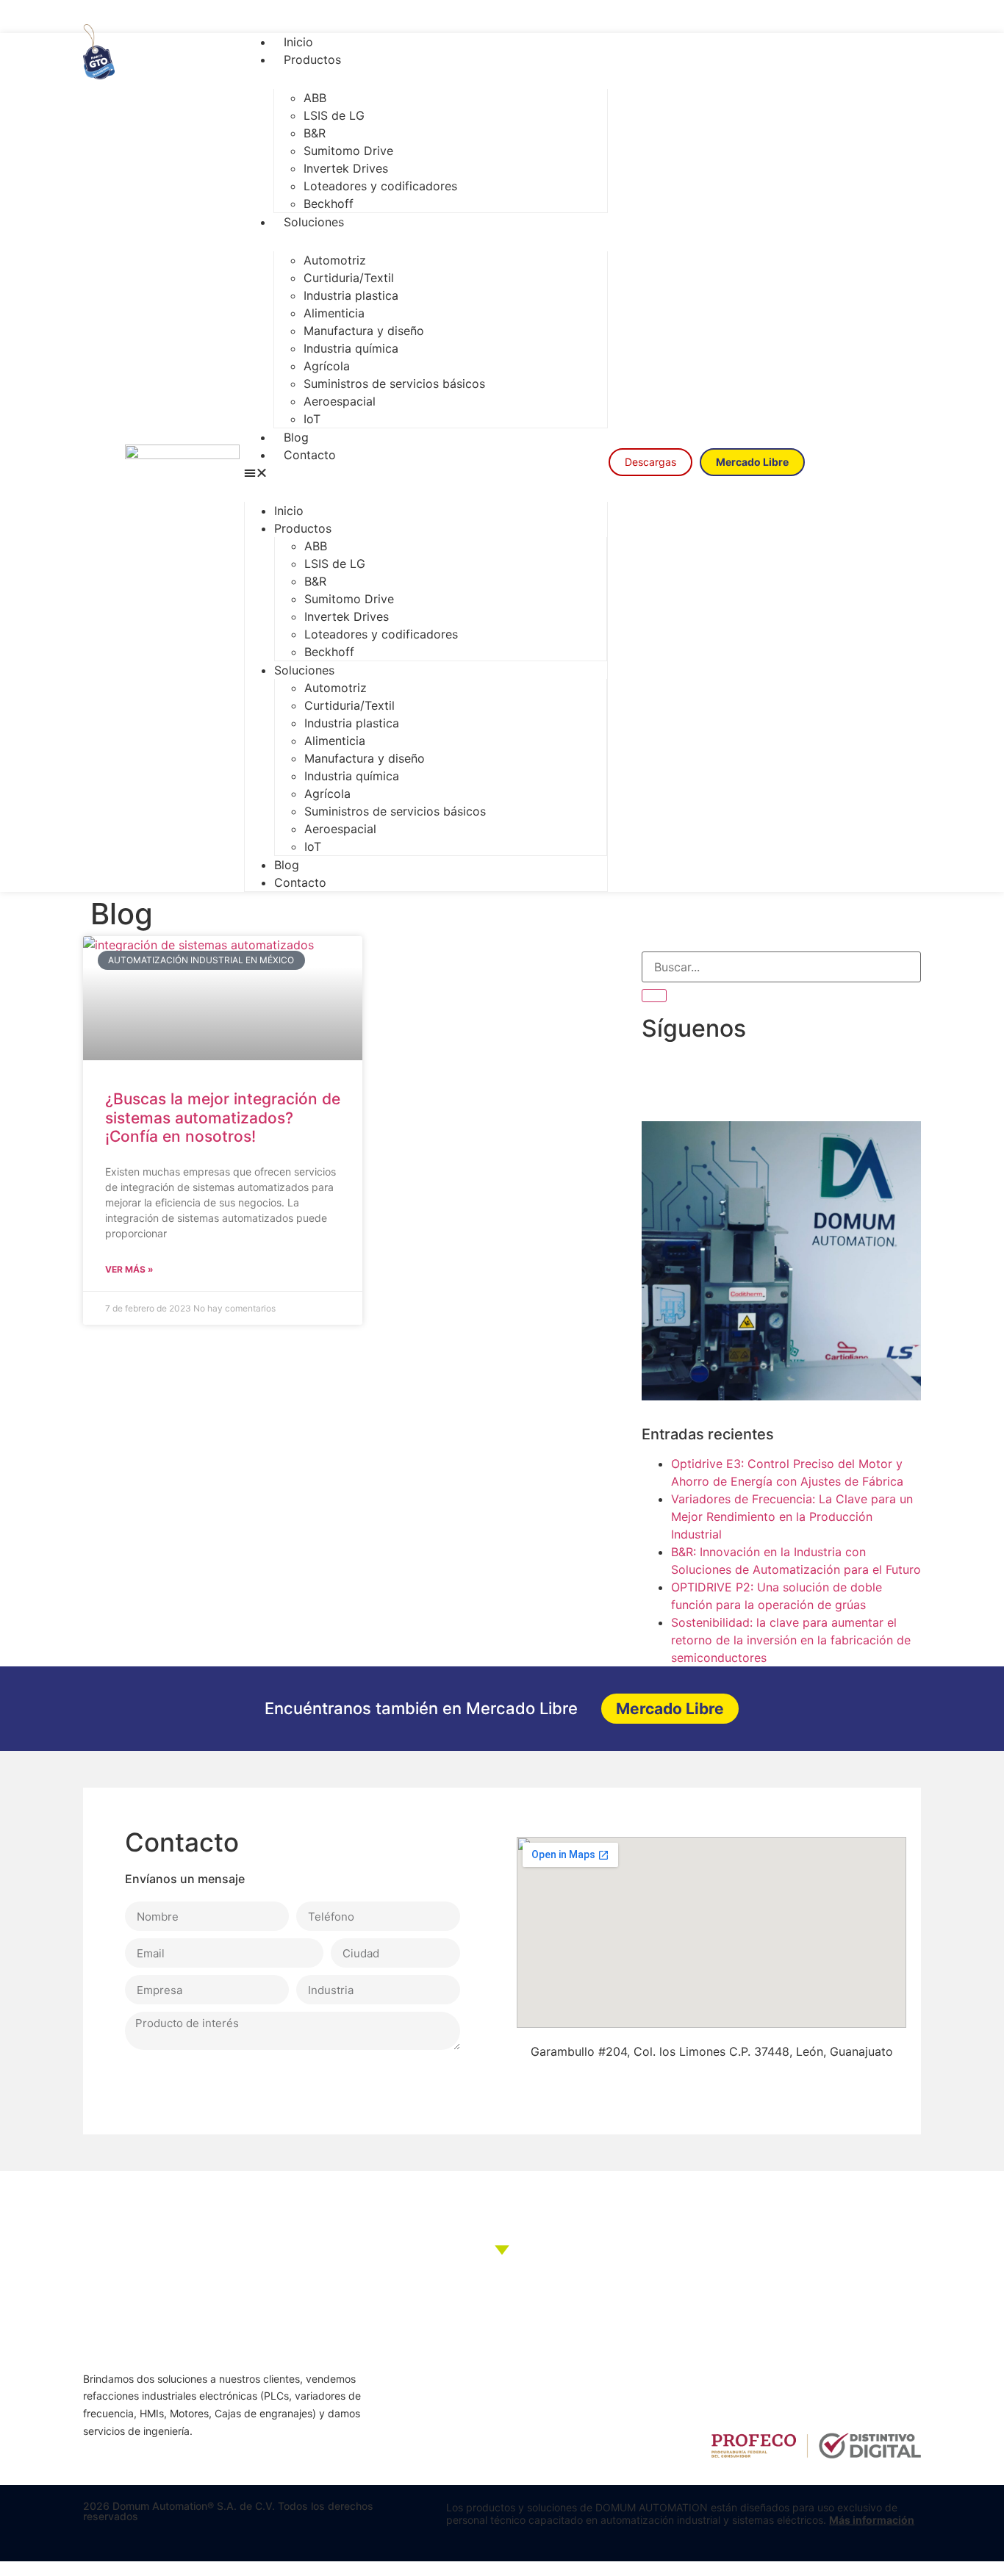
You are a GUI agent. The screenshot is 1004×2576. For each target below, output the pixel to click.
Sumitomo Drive (348, 151)
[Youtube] (838, 17)
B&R (315, 133)
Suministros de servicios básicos (394, 384)
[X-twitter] (871, 17)
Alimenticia (334, 313)
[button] (426, 472)
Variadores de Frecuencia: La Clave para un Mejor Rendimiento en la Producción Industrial (792, 1517)
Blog (296, 437)
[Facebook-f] (740, 17)
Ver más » (129, 1269)
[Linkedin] (904, 17)
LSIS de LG (334, 115)
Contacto (310, 455)
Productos (312, 60)
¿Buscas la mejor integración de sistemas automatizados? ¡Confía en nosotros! (223, 1117)
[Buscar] (654, 996)
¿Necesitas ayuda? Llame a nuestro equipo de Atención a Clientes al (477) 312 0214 (502, 2205)
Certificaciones (438, 2426)
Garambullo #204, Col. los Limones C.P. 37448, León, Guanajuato (712, 2051)
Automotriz (335, 260)
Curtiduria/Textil (349, 278)
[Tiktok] (805, 17)
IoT (312, 419)
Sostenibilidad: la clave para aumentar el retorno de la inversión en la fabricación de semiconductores (791, 1640)
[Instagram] (772, 17)
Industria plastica (351, 295)
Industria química (351, 348)
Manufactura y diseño (364, 331)
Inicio (298, 42)
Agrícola (327, 366)
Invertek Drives (346, 168)
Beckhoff (329, 204)
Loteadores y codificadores (380, 186)
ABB (315, 98)
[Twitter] (742, 2079)
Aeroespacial (340, 401)
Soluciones (314, 222)
